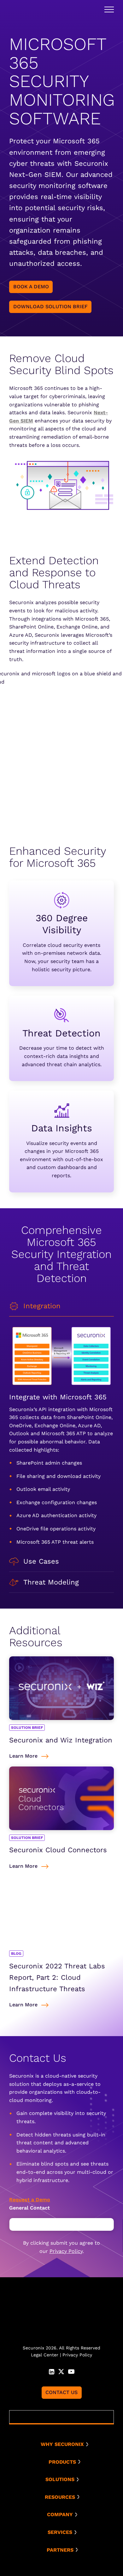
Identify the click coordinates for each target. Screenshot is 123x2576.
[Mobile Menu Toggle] (109, 9)
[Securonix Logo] (23, 10)
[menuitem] (64, 2444)
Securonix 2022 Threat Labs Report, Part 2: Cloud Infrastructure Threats (57, 1977)
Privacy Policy (66, 2251)
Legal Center (45, 2355)
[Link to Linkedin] (52, 2371)
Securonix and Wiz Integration (61, 1740)
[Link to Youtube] (71, 2371)
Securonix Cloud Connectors (58, 1850)
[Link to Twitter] (61, 2371)
